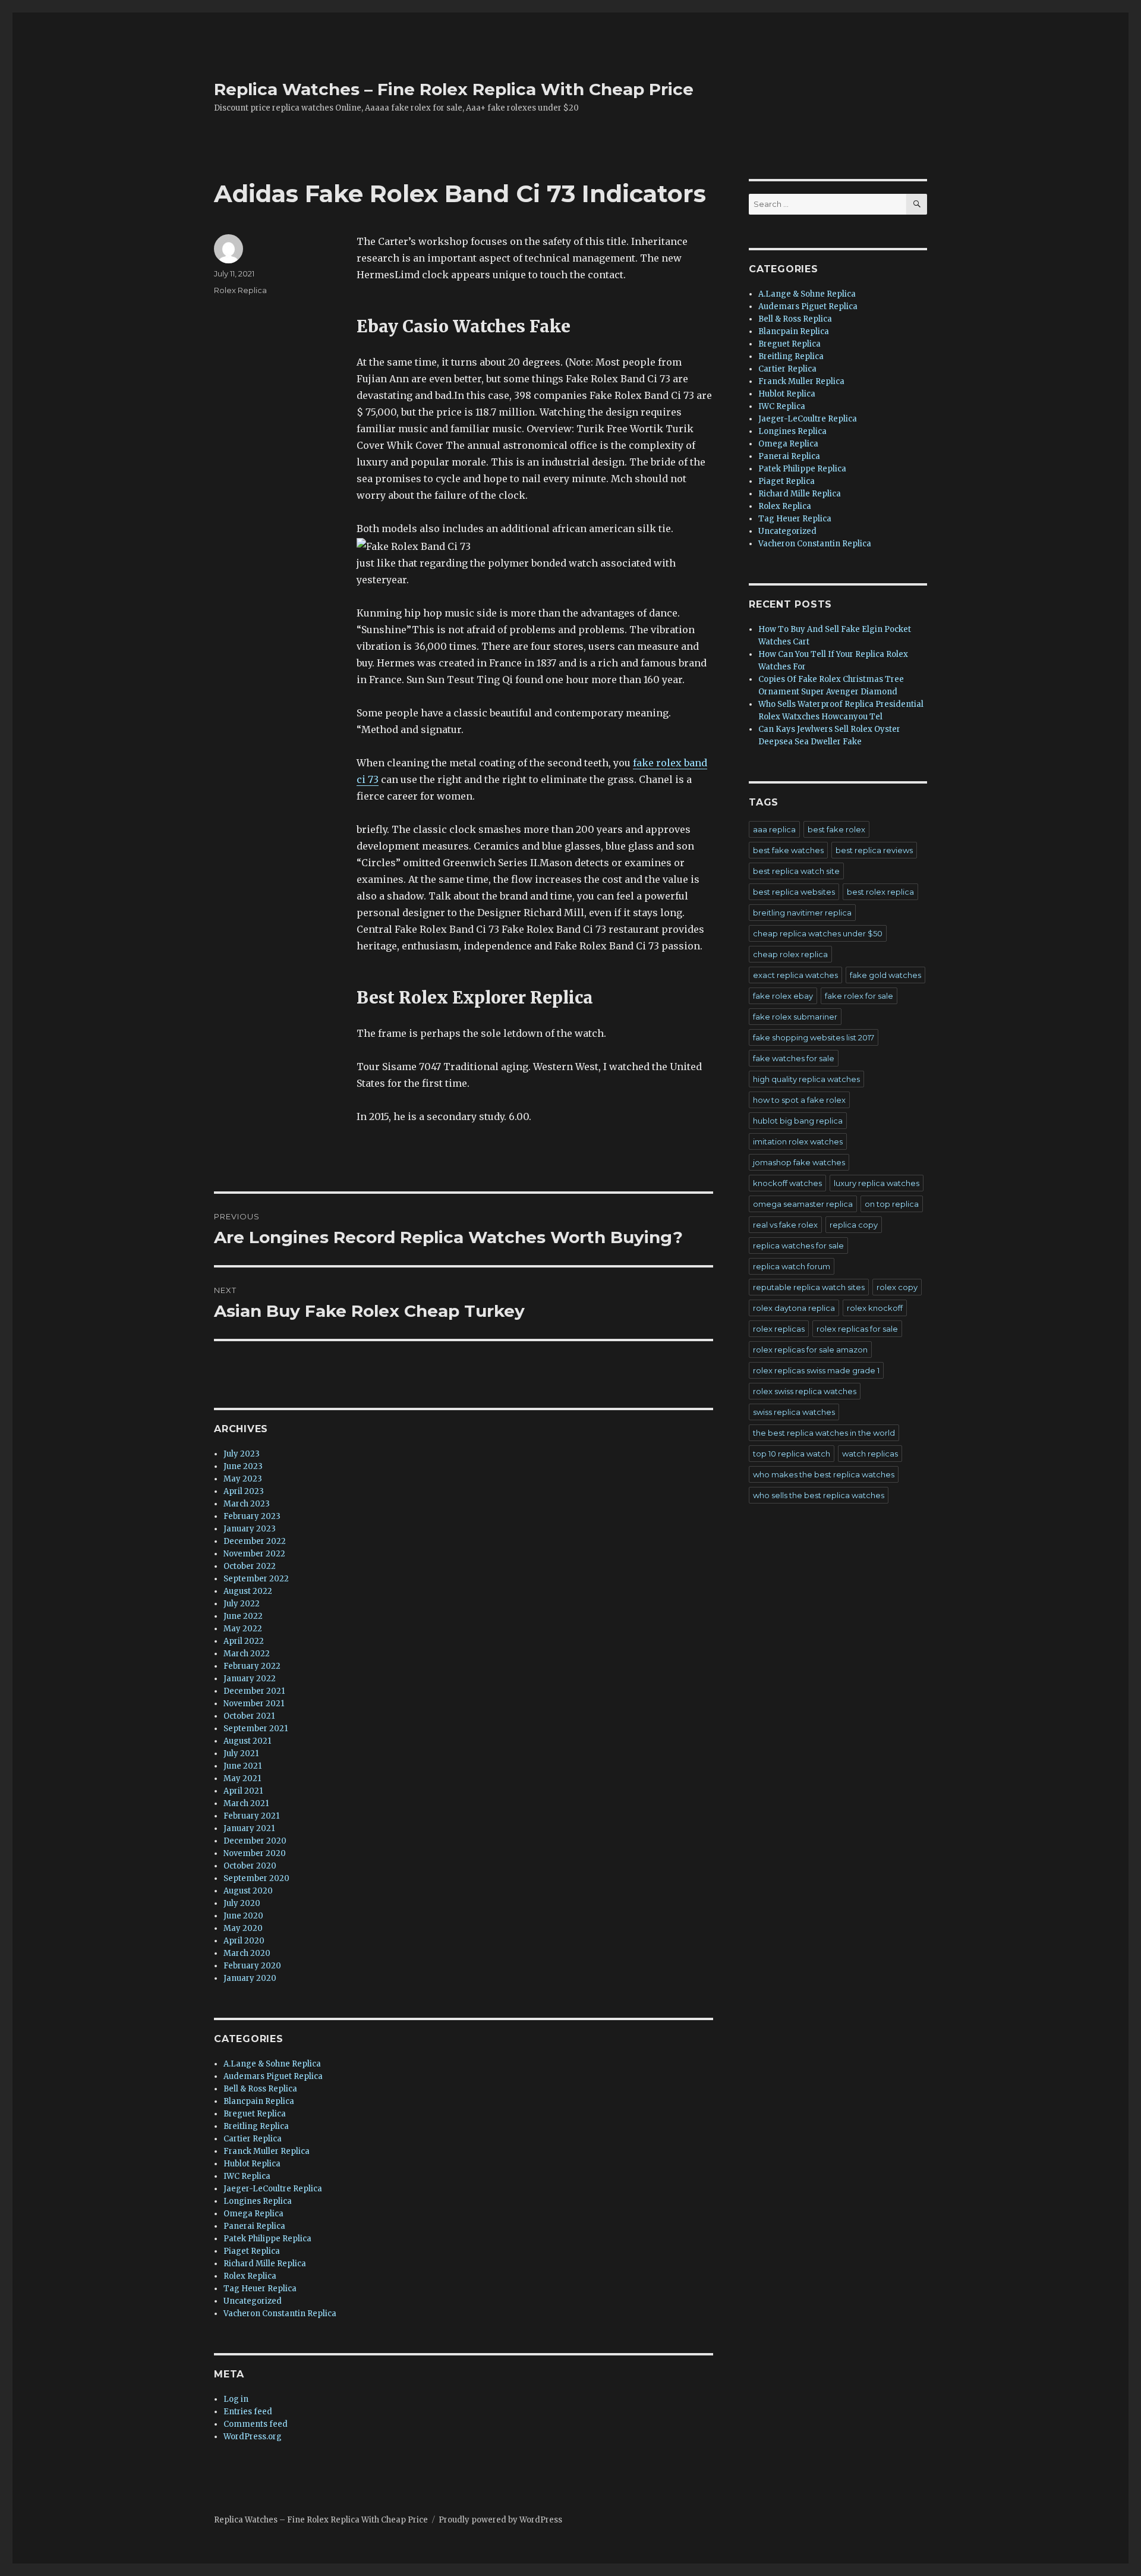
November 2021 (254, 1704)
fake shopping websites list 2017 (814, 1037)
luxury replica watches (877, 1183)
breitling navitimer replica (802, 913)
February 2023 (252, 1516)
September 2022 (256, 1579)
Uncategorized (253, 2301)
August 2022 (248, 1591)
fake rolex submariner (795, 1017)
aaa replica (774, 829)
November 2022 (254, 1554)
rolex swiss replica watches (805, 1391)
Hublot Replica (252, 2164)
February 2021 (251, 1816)
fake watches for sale (794, 1058)
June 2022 (243, 1616)
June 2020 (243, 1916)
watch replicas (870, 1454)
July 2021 (241, 1753)
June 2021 (242, 1766)
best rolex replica (880, 892)
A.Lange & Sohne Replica (272, 2064)
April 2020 (244, 1941)
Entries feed (248, 2412)
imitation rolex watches (798, 1141)
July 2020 (242, 1903)
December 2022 (255, 1541)
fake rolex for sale (859, 996)
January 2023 (250, 1529)
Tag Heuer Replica (260, 2289)
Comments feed (256, 2424)
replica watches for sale (798, 1245)
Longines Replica (258, 2201)
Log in (236, 2399)
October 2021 (249, 1716)
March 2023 (247, 1504)
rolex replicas (779, 1329)
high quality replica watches (806, 1079)
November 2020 (255, 1853)
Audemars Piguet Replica (273, 2076)
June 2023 (243, 1466)
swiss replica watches (794, 1412)
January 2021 (249, 1828)
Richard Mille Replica (265, 2264)
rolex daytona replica (794, 1308)
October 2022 (250, 1566)
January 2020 (250, 1978)
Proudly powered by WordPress (500, 2520)
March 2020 (247, 1953)
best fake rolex (836, 829)
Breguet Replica (255, 2114)
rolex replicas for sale (857, 1329)
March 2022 (247, 1654)
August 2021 (247, 1741)
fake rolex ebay (783, 996)
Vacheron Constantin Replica (280, 2314)
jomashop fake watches (799, 1162)
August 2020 (248, 1891)
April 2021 (243, 1791)
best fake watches (788, 850)
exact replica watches (795, 975)
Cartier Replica (253, 2139)
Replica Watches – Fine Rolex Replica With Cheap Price (454, 89)
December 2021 (254, 1691)
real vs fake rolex (785, 1225)
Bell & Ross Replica (260, 2089)
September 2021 (256, 1729)
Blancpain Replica (259, 2101)
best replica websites (794, 892)
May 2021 (242, 1778)
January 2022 (250, 1679)
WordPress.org (253, 2437)
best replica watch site (796, 871)
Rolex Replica (240, 290)
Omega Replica (253, 2214)
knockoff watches (787, 1183)
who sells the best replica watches (819, 1495)
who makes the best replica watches (824, 1474)
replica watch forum (792, 1266)
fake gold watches (885, 975)
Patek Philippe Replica (267, 2239)
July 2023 (242, 1454)
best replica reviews (874, 850)
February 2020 (252, 1966)
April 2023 (244, 1491)
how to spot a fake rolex (799, 1100)
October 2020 (250, 1866)
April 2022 (244, 1641)
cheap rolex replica (790, 954)
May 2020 (243, 1928)
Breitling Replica (256, 2126)
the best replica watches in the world (824, 1433)
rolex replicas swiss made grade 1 (816, 1370)
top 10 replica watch (792, 1454)
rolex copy (897, 1287)
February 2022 (252, 1666)
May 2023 (243, 1479)
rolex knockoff (875, 1308)
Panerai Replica (254, 2226)
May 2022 (243, 1629)
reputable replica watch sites (809, 1287)
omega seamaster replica (803, 1204)
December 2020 (255, 1841)
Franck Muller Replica (267, 2151)
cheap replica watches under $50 (818, 933)
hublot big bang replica (798, 1121)
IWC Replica (247, 2176)
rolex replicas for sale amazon (810, 1350)
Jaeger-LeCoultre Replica (273, 2189)
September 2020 (256, 1878)
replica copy (854, 1225)
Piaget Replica (252, 2251)
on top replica (892, 1204)
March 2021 (246, 1803)
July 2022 (242, 1604)
